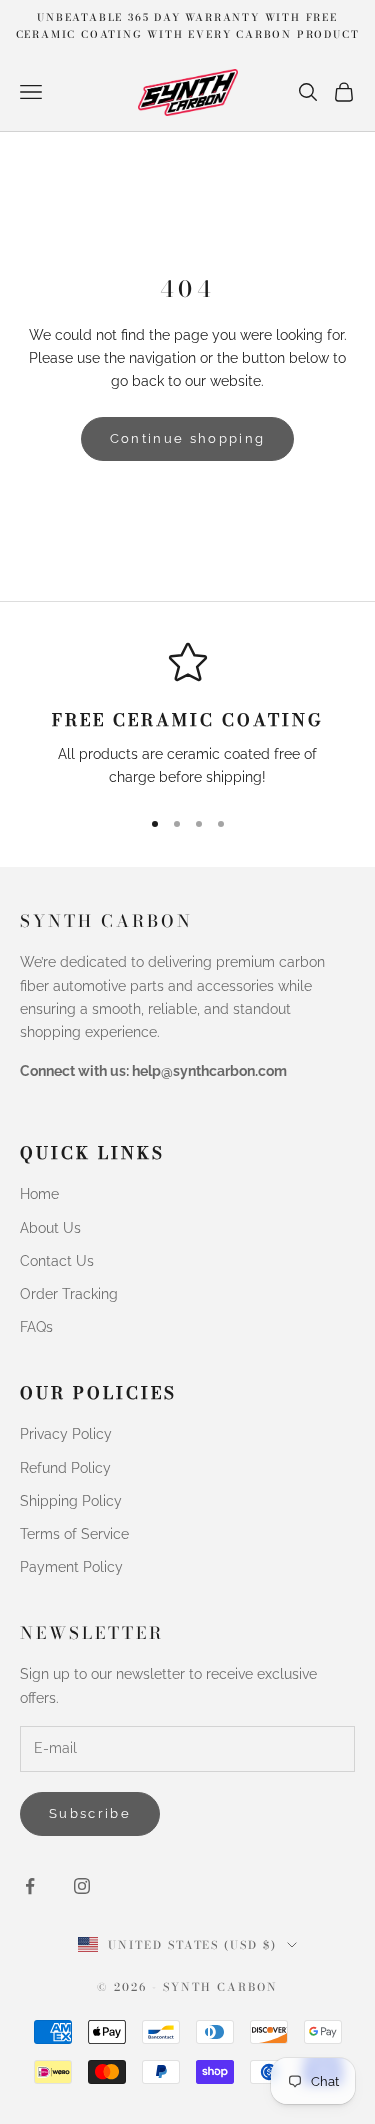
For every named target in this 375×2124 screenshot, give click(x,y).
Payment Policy (71, 1567)
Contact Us (57, 1261)
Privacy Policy (66, 1434)
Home (39, 1194)
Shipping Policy (71, 1501)
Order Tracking (69, 1294)
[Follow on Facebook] (30, 1886)
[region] (187, 715)
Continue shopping (188, 438)
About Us (50, 1228)
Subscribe (90, 1813)
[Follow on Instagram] (82, 1886)
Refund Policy (65, 1468)
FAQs (36, 1327)
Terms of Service (74, 1534)
